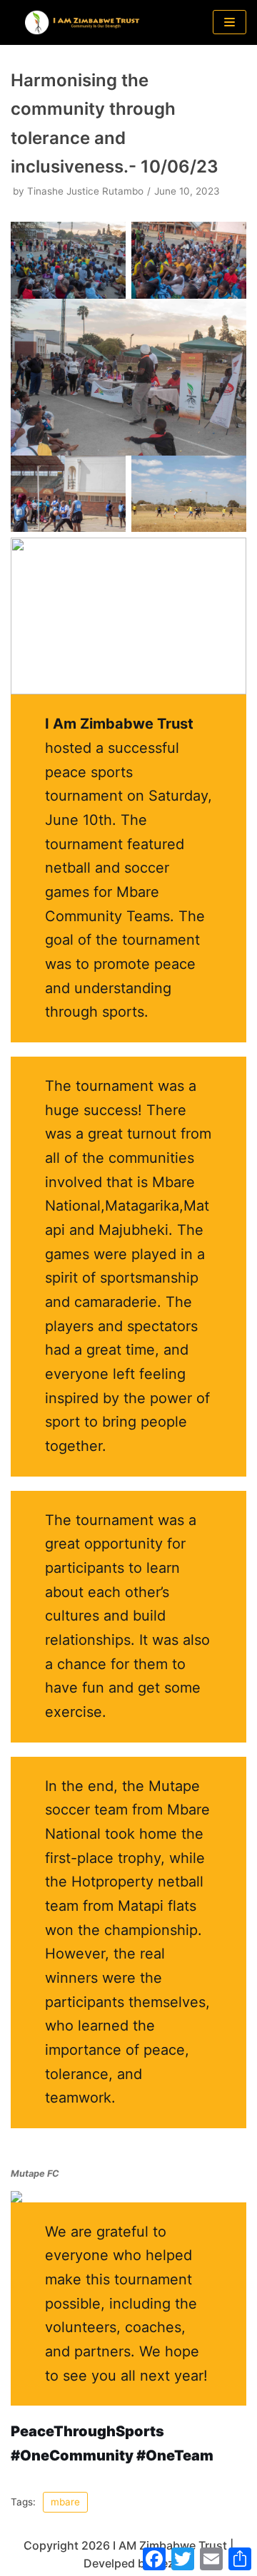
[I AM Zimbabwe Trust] (82, 22)
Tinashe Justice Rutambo (85, 191)
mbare (65, 2502)
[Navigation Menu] (230, 22)
